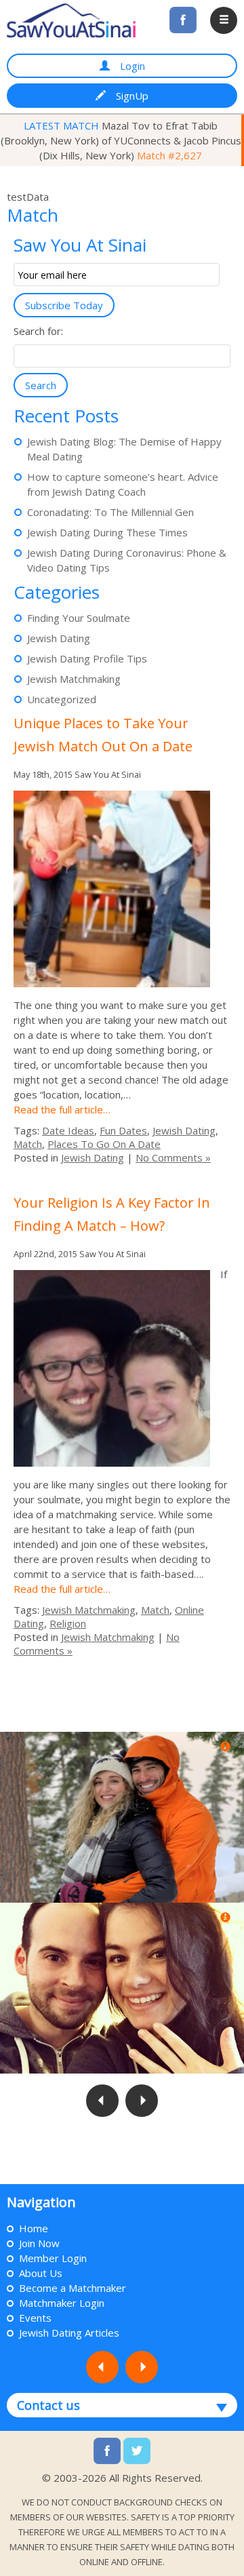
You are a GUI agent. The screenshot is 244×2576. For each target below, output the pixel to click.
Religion (68, 1623)
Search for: (38, 331)
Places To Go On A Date (104, 1144)
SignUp (132, 96)
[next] (123, 2183)
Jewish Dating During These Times (107, 532)
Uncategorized (62, 699)
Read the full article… (62, 1109)
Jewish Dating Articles (69, 2333)
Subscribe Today (64, 305)
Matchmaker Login (62, 2303)
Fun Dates (123, 1130)
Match (28, 1144)
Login (133, 66)
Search (41, 385)
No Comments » (173, 1157)
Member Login (53, 2258)
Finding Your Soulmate (79, 618)
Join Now (39, 2243)
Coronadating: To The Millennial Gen (110, 512)
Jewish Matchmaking (74, 679)
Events (35, 2318)
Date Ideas (68, 1130)
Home (34, 2228)
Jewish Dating (59, 638)
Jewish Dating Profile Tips (87, 658)
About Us (41, 2273)
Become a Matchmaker (73, 2288)
